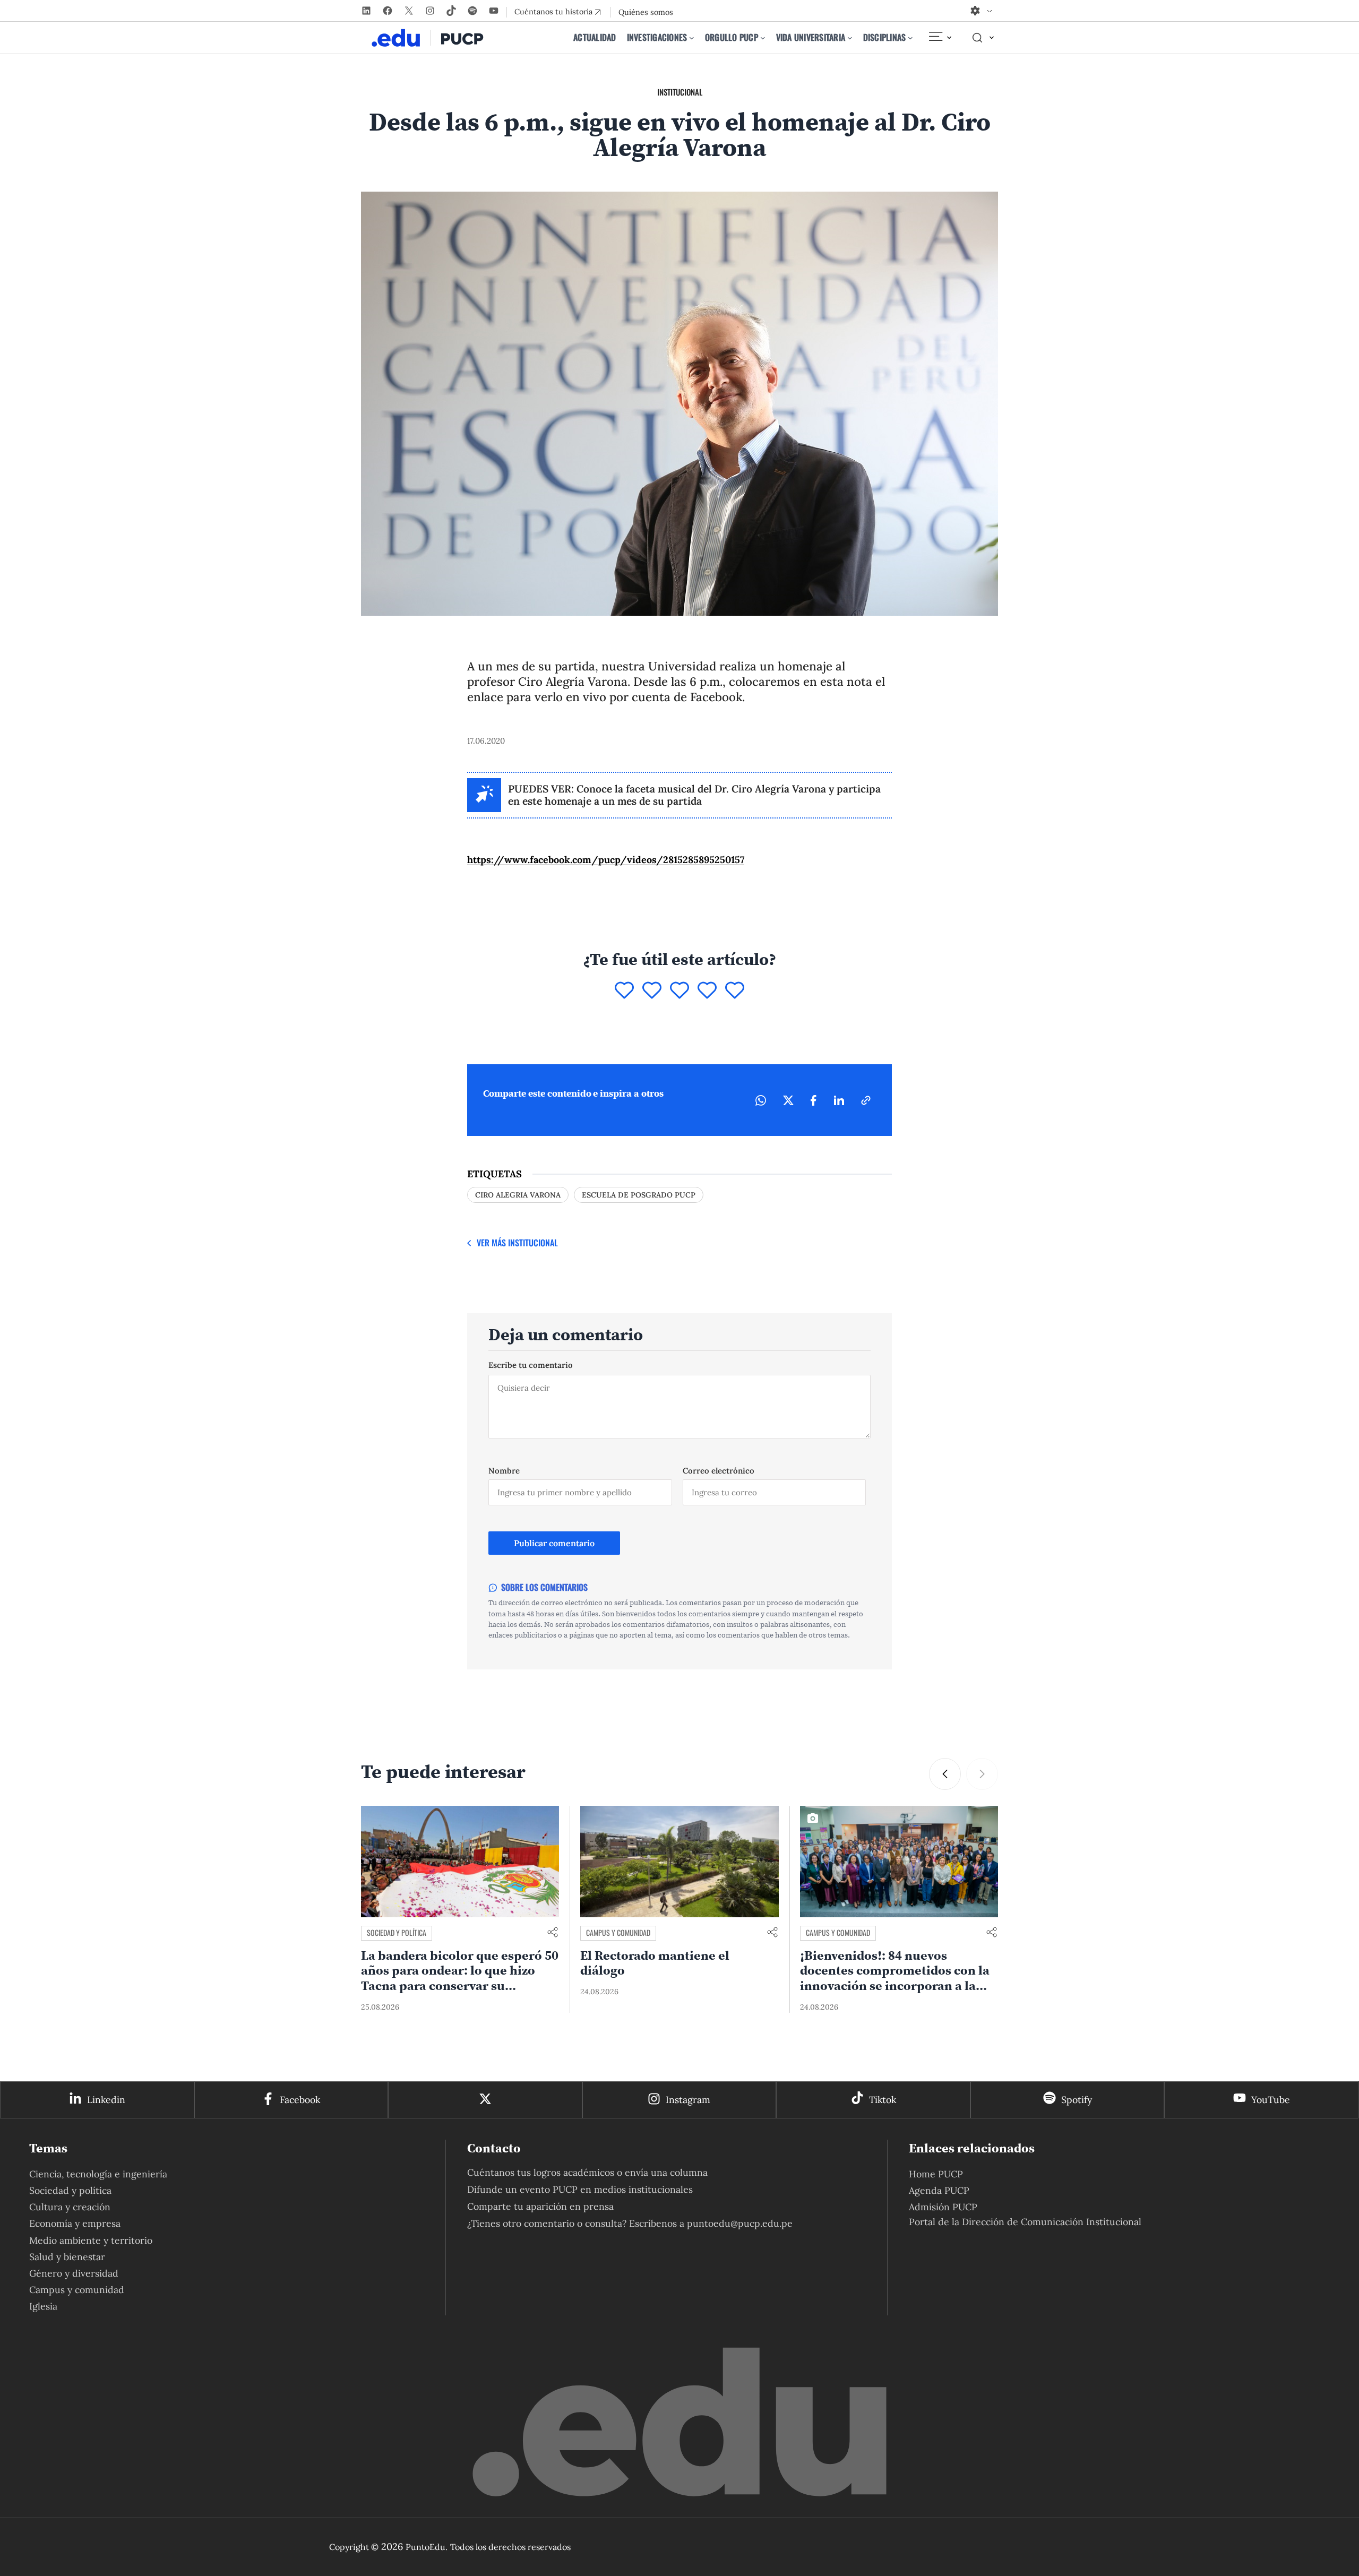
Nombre (504, 1471)
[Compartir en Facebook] (814, 1100)
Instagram (688, 2100)
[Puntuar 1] (624, 991)
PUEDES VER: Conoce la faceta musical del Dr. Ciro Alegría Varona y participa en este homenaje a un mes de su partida (694, 795)
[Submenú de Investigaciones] (692, 38)
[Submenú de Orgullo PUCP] (763, 38)
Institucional (680, 92)
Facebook (300, 2100)
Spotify (1077, 2100)
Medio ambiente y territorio (91, 2240)
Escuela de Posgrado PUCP (639, 1195)
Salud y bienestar (67, 2257)
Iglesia (43, 2306)
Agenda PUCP (939, 2190)
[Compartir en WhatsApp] (761, 1100)
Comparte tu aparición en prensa (540, 2206)
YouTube (1271, 2100)
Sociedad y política (397, 1932)
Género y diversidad (74, 2273)
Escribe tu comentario (531, 1365)
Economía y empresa (75, 2223)
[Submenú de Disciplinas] (910, 38)
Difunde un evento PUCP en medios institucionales (580, 2189)
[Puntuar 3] (679, 991)
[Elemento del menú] (940, 38)
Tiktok (883, 2100)
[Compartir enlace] (553, 1933)
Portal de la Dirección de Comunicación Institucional (1025, 2222)
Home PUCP (936, 2174)
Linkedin (106, 2100)
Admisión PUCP (943, 2207)
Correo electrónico (719, 1471)
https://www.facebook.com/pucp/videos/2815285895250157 (606, 860)
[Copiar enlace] (866, 1100)
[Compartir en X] (788, 1100)
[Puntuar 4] (707, 991)
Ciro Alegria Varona (518, 1195)
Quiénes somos (646, 12)
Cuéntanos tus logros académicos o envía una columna (587, 2172)
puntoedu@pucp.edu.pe (740, 2223)
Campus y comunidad (618, 1932)
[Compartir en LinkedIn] (839, 1100)
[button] (945, 1774)
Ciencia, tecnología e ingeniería (98, 2174)
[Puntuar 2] (652, 991)
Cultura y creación (70, 2207)
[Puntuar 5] (735, 991)
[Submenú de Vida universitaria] (850, 38)
